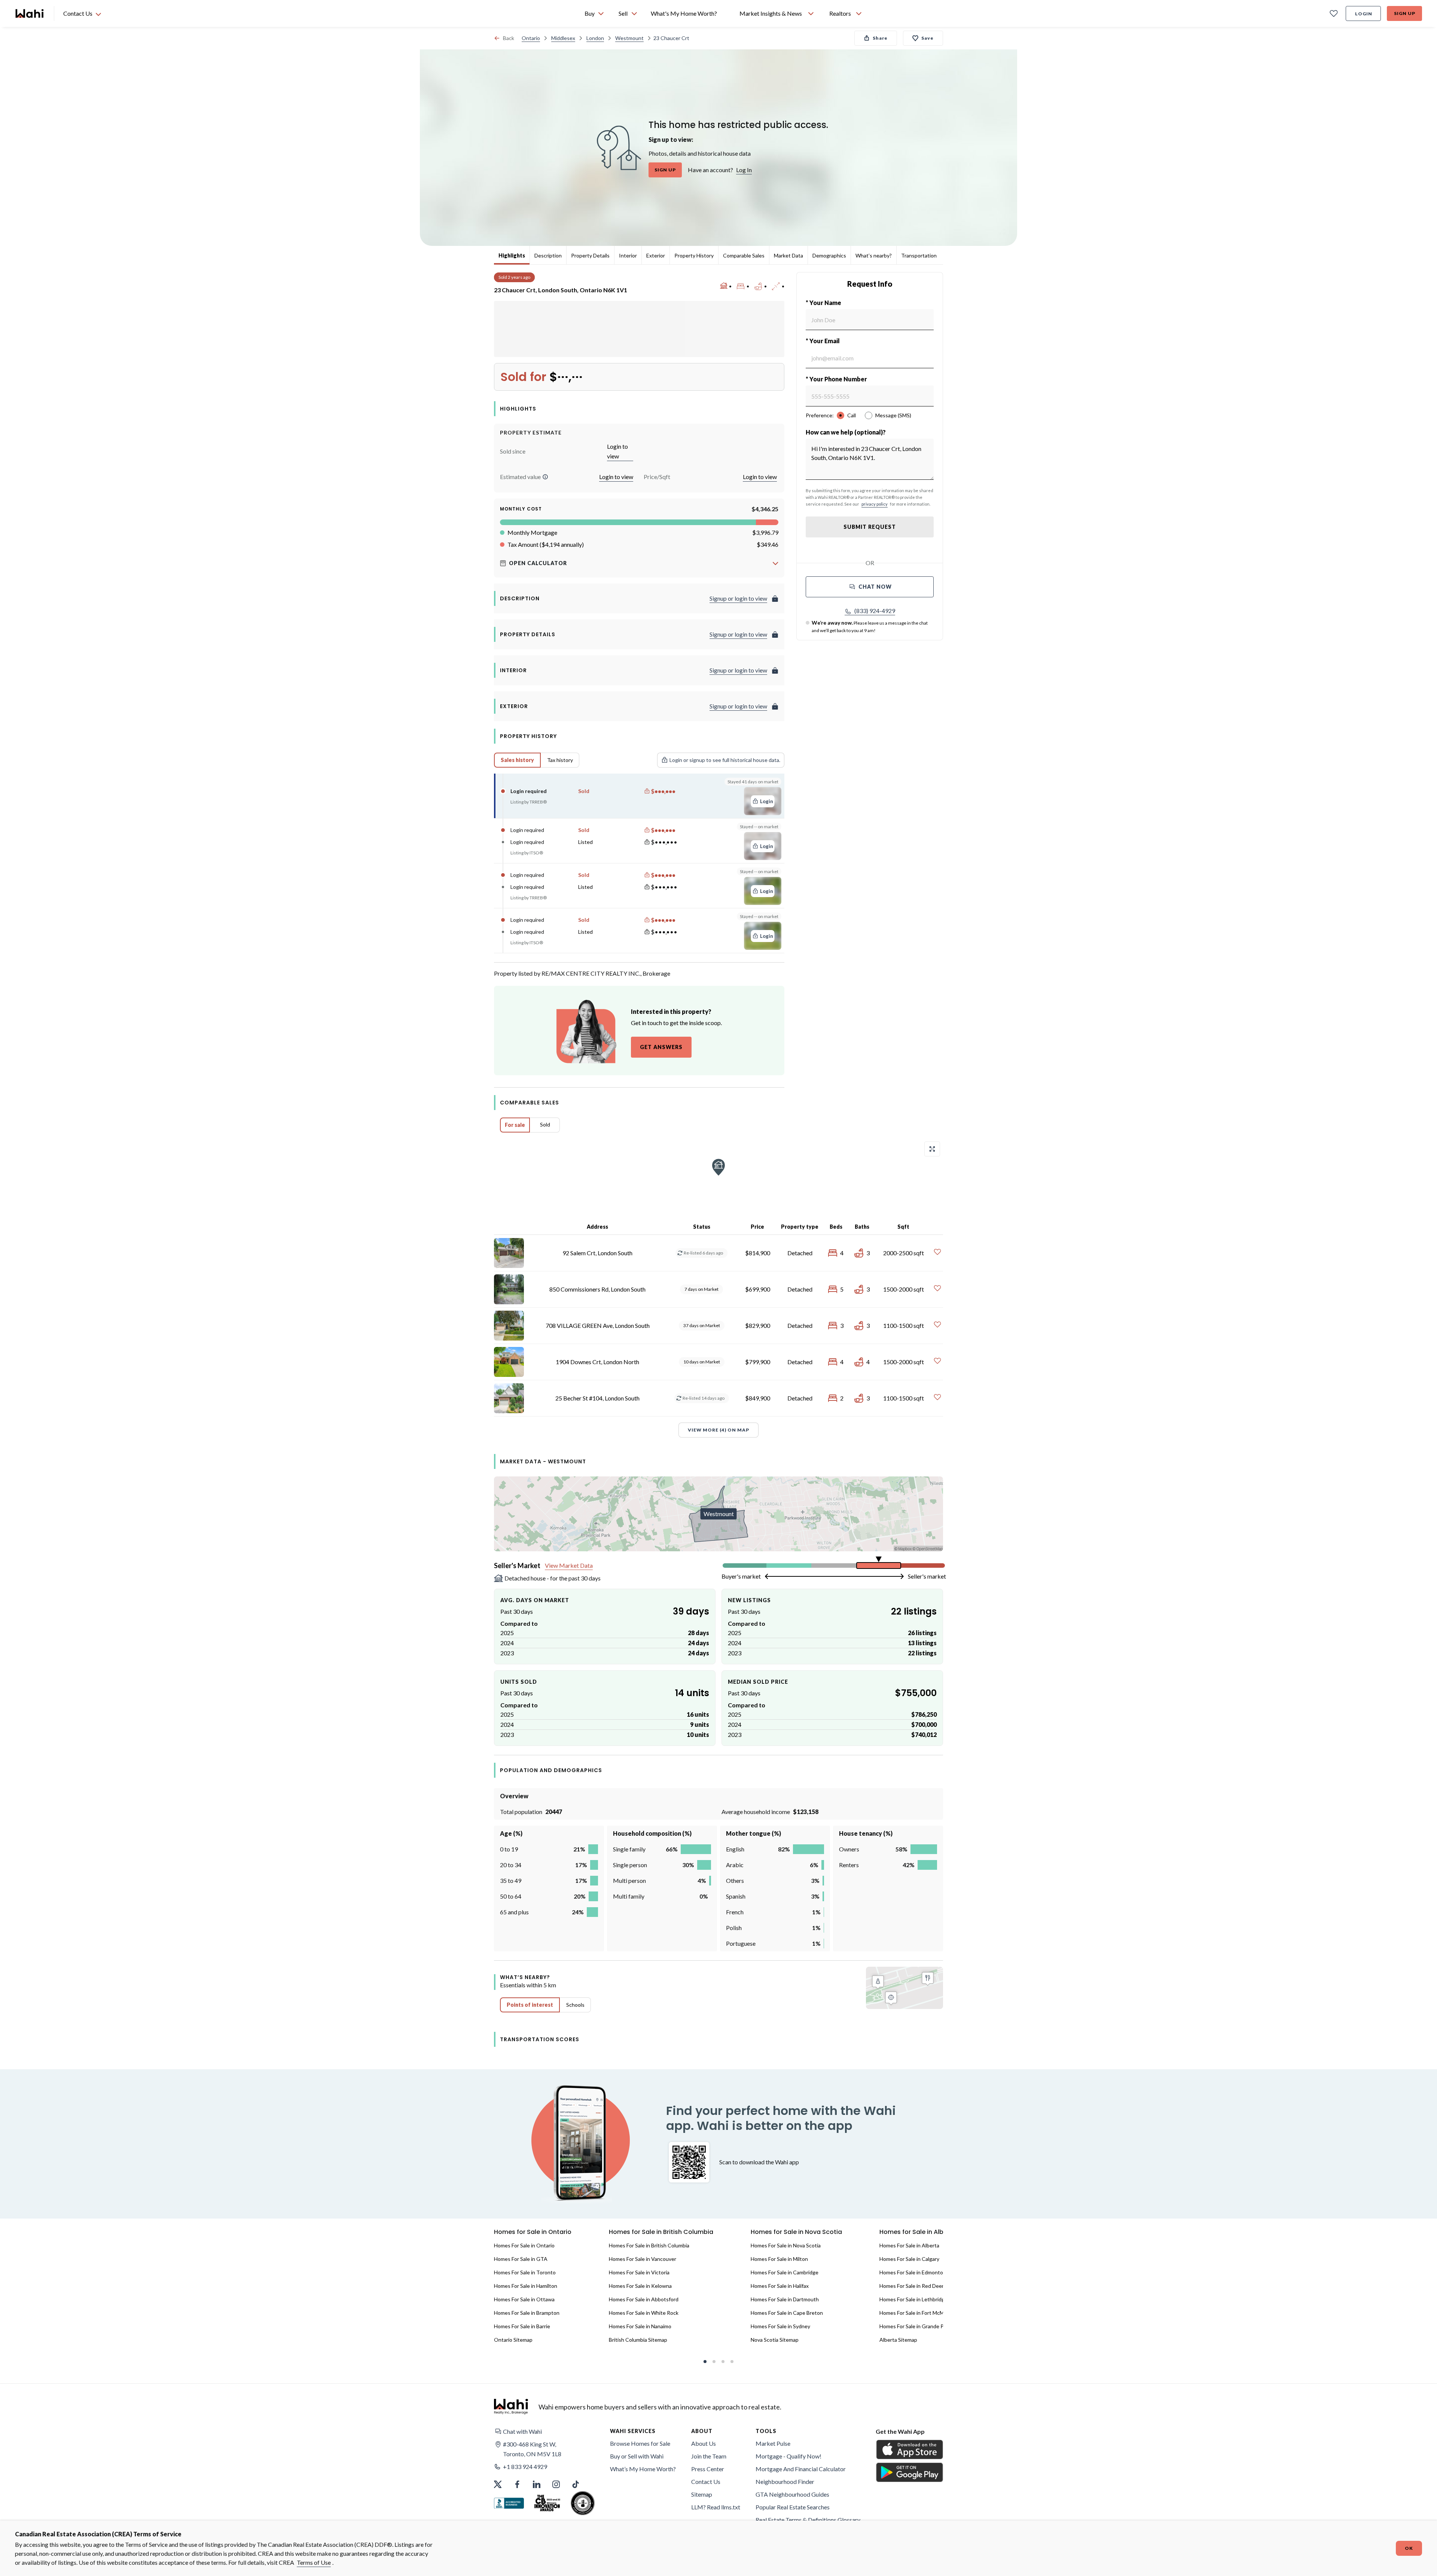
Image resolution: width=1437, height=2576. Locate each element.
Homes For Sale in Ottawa (524, 2299)
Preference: (820, 415)
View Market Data (569, 1565)
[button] (545, 477)
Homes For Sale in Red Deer (912, 2286)
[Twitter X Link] (498, 2484)
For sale (515, 1125)
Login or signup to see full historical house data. (725, 760)
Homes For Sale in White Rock (644, 2313)
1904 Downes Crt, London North (597, 1362)
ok (1409, 2548)
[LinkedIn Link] (537, 2484)
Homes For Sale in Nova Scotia (786, 2245)
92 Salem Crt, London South (597, 1253)
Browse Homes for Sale (640, 2443)
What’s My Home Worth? (643, 2469)
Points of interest (530, 2005)
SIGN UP (665, 170)
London (595, 38)
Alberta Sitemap (898, 2340)
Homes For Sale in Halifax (780, 2286)
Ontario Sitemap (513, 2340)
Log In (744, 170)
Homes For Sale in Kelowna (640, 2286)
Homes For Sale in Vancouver (643, 2259)
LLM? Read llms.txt (716, 2507)
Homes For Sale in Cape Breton (787, 2313)
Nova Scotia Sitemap (775, 2340)
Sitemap (702, 2494)
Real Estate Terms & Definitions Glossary (808, 2520)
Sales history (517, 760)
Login (1364, 14)
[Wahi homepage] (30, 13)
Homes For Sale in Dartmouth (785, 2299)
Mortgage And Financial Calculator (801, 2469)
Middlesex (563, 38)
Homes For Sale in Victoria (639, 2272)
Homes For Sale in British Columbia (649, 2245)
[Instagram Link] (556, 2484)
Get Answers (661, 1047)
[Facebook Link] (517, 2484)
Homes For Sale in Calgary (909, 2259)
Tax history (560, 760)
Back (509, 38)
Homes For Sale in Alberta (909, 2245)
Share (880, 38)
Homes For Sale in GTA (521, 2259)
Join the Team (709, 2456)
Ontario (531, 38)
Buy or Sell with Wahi (637, 2456)
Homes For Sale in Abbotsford (644, 2299)
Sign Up (1405, 13)
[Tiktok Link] (576, 2484)
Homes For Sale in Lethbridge (913, 2299)
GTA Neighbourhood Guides (792, 2494)
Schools (575, 2005)
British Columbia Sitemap (638, 2340)
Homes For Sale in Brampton (527, 2313)
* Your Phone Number (836, 379)
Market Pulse (773, 2443)
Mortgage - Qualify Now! (788, 2456)
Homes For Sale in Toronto (525, 2272)
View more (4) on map (718, 1430)
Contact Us (706, 2482)
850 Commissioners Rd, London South (597, 1289)
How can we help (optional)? (846, 432)
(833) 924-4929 (875, 611)
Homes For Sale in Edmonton (913, 2272)
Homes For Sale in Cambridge (785, 2272)
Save (928, 38)
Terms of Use (314, 2562)
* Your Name (823, 303)
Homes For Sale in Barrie (522, 2326)
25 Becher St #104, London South (597, 1398)
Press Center (708, 2469)
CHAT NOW (875, 587)
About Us (704, 2443)
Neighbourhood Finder (785, 2482)
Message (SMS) (893, 415)
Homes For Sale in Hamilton (526, 2286)
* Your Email (823, 341)
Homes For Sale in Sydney (780, 2326)
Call (852, 415)
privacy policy (875, 504)
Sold (545, 1124)
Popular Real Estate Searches (793, 2507)
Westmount (629, 38)
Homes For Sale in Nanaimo (640, 2326)
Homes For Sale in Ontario (524, 2245)
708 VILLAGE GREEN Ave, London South (598, 1325)
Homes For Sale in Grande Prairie (917, 2326)
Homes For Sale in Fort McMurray (918, 2313)
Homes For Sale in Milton (779, 2259)
